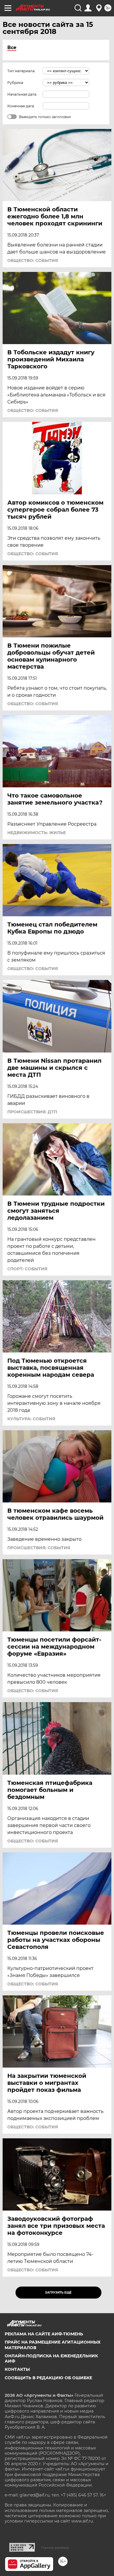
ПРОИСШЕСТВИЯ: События (39, 1548)
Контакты (17, 2369)
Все (12, 48)
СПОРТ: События (27, 1269)
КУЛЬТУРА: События (31, 1419)
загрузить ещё (58, 2293)
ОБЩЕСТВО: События (33, 260)
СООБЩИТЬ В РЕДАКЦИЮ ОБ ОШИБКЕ (48, 2378)
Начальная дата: (22, 94)
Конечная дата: (21, 106)
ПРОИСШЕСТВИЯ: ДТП (32, 1112)
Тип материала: (21, 71)
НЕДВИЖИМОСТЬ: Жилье (37, 833)
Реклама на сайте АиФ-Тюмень (44, 2334)
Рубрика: (16, 83)
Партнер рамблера (55, 2548)
